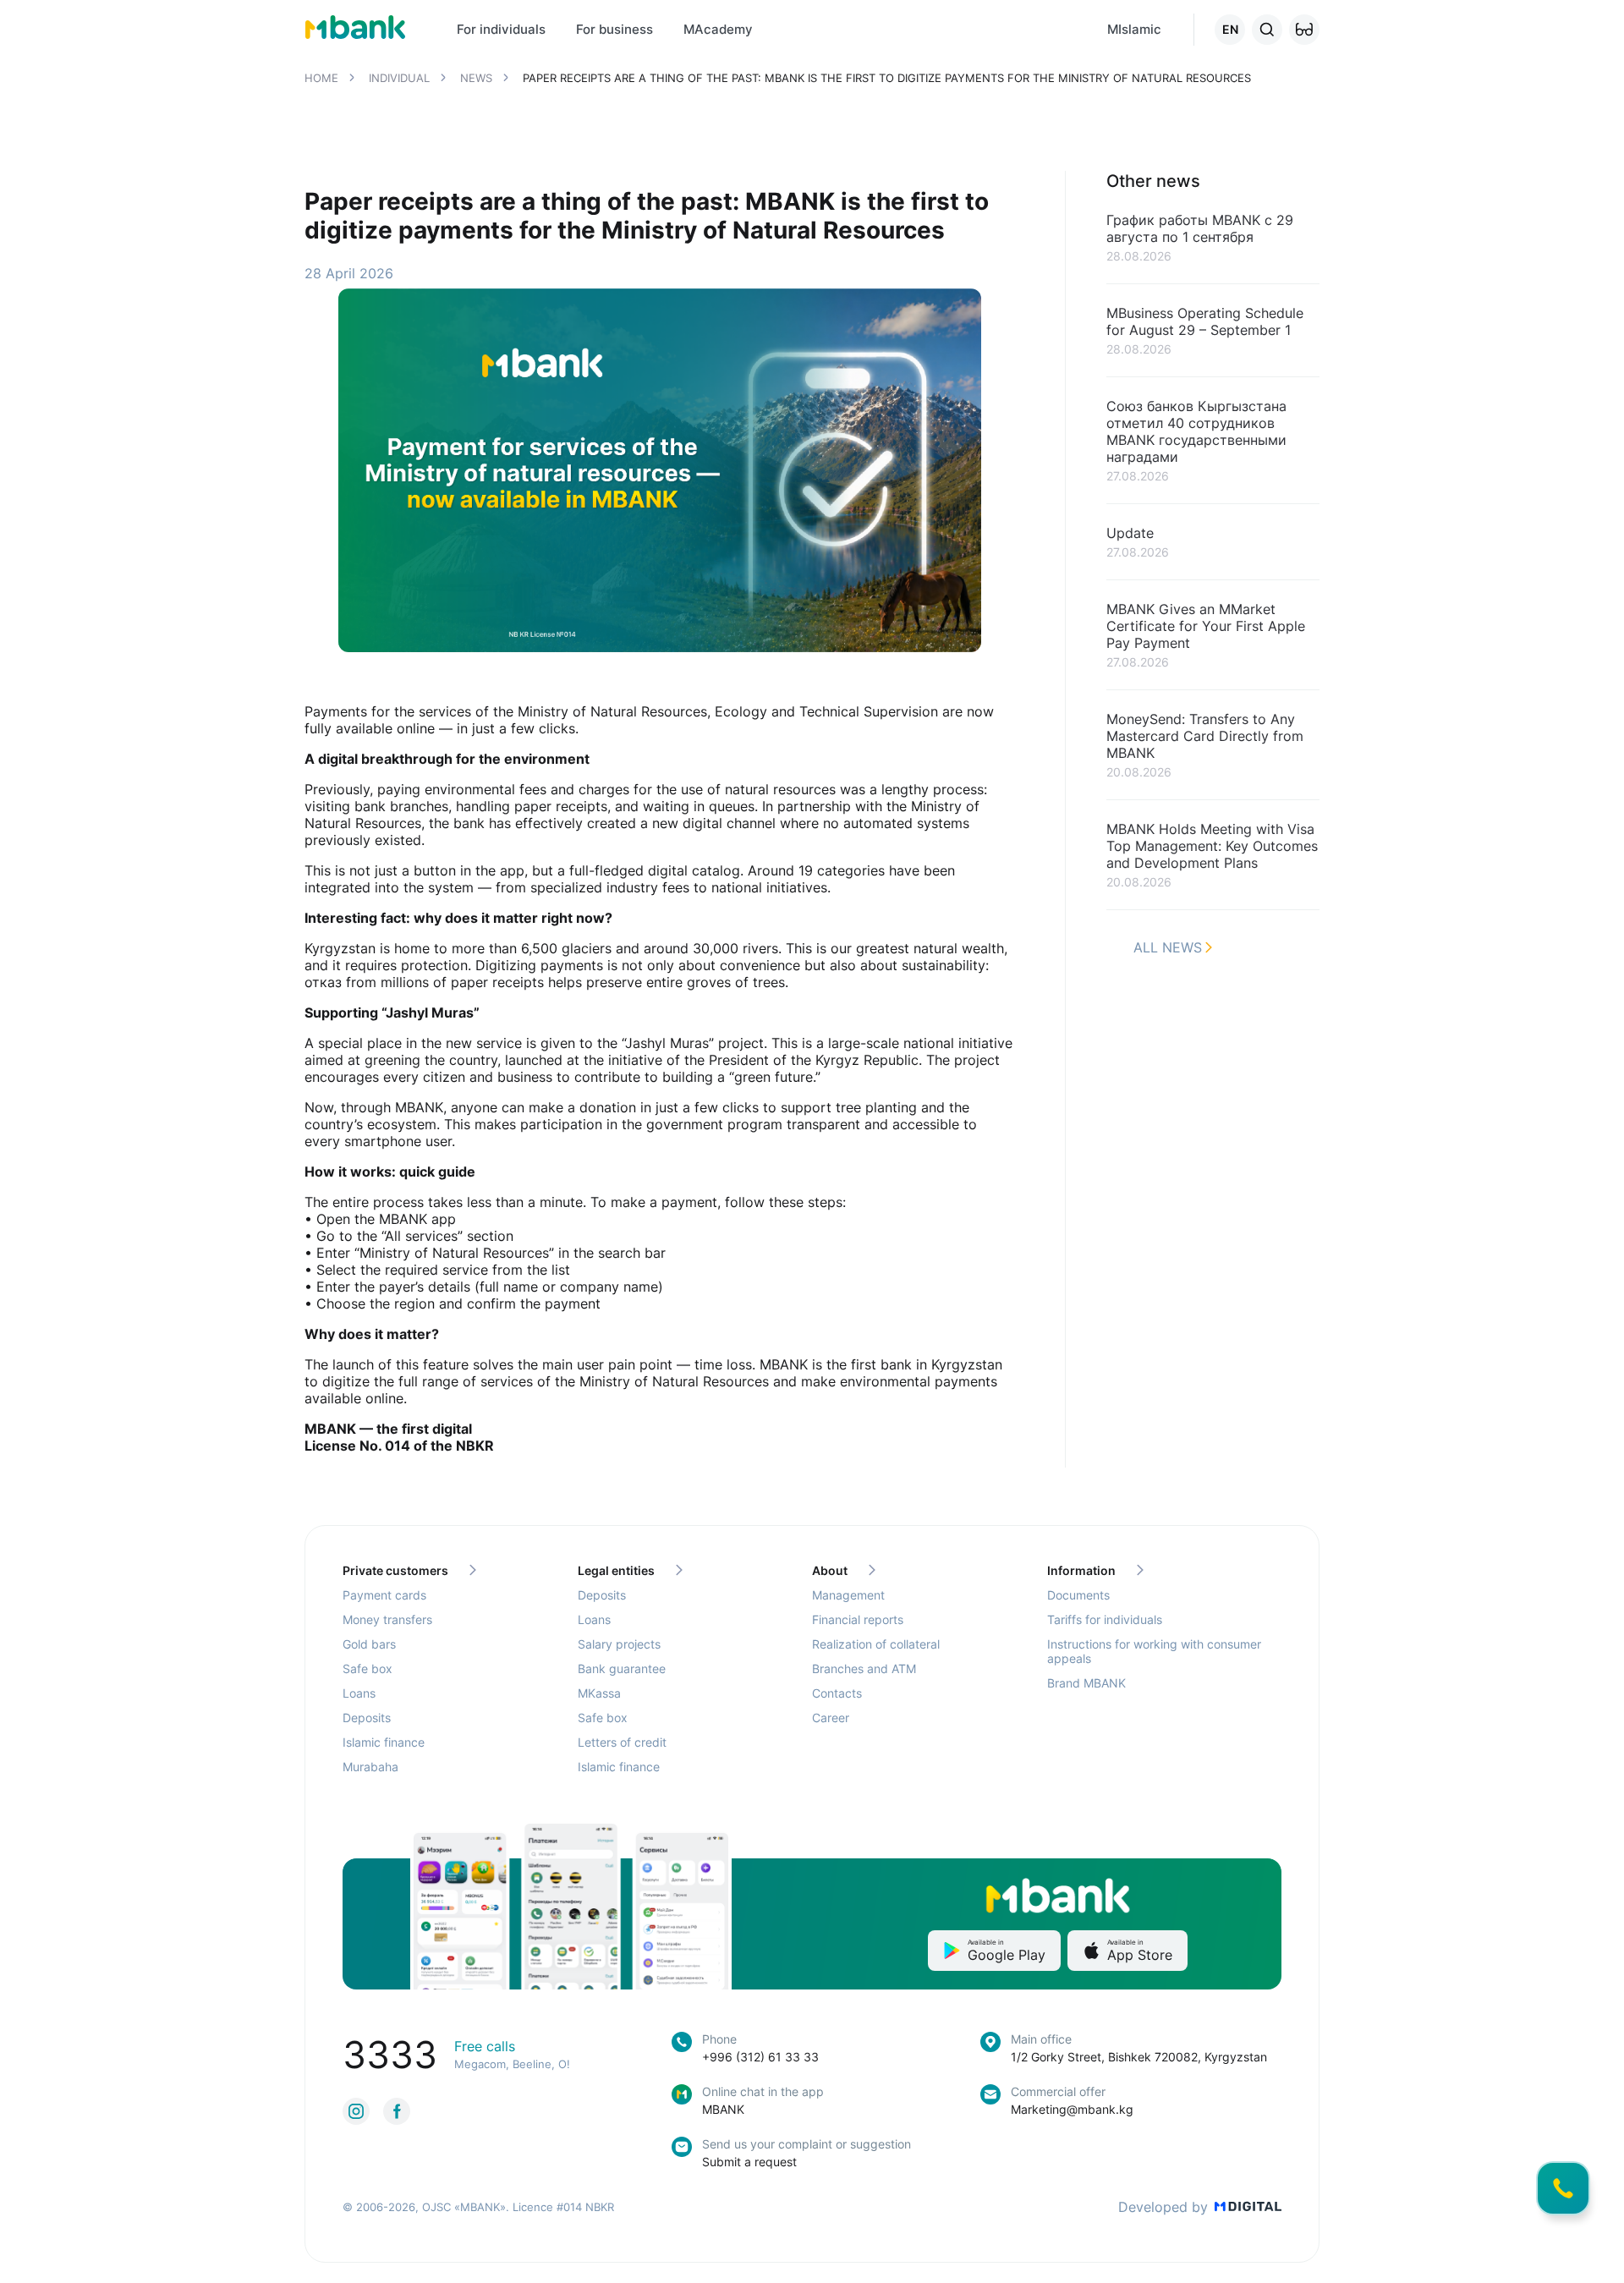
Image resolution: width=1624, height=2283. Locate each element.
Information (1081, 1570)
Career (831, 1718)
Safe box (368, 1668)
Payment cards (384, 1595)
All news (1168, 947)
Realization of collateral (876, 1644)
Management (848, 1595)
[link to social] (356, 2111)
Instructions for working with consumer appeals (1154, 1651)
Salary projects (619, 1644)
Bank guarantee (622, 1668)
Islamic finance (384, 1742)
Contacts (837, 1693)
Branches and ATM (864, 1668)
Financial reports (858, 1619)
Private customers (395, 1570)
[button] (1304, 30)
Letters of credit (622, 1742)
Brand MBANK (1086, 1683)
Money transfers (387, 1619)
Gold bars (369, 1644)
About (830, 1570)
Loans (359, 1693)
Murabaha (370, 1767)
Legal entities (616, 1570)
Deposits (367, 1718)
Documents (1078, 1595)
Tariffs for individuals (1105, 1619)
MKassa (599, 1693)
